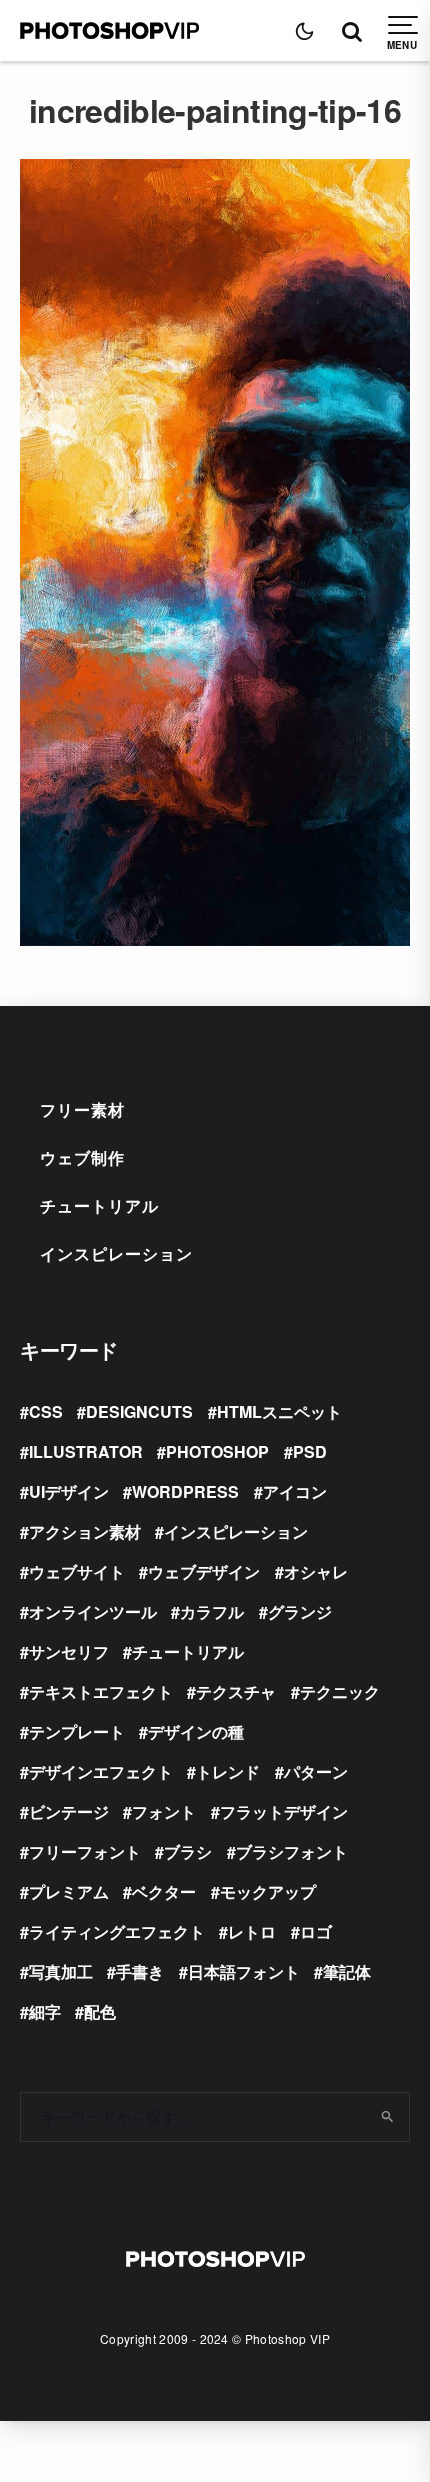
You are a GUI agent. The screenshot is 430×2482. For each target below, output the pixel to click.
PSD (310, 1451)
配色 (100, 2011)
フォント (164, 1811)
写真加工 (61, 1971)
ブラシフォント (292, 1851)
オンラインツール (93, 1611)
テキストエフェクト (101, 1691)
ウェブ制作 (82, 1157)
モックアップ (268, 1891)
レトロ (252, 1931)
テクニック (340, 1691)
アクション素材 (85, 1531)
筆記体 (347, 1971)
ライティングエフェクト (117, 1931)
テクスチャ (236, 1691)
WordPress (185, 1491)
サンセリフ (69, 1651)
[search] (388, 2117)
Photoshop (217, 1451)
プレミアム (69, 1891)
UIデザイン (69, 1491)
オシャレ (316, 1571)
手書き (140, 1971)
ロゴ (316, 1931)
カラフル (212, 1611)
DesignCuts (139, 1411)
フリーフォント (85, 1851)
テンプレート (77, 1731)
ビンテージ (69, 1811)
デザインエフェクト (101, 1771)
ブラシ (188, 1851)
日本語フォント (244, 1971)
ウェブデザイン (204, 1571)
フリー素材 (82, 1109)
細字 (45, 2011)
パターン (316, 1771)
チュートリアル (99, 1205)
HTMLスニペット (279, 1411)
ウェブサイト (77, 1571)
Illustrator (86, 1451)
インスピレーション (116, 1253)
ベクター (164, 1891)
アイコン (295, 1491)
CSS (46, 1411)
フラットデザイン (284, 1811)
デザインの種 (196, 1731)
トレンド (228, 1771)
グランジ (300, 1611)
